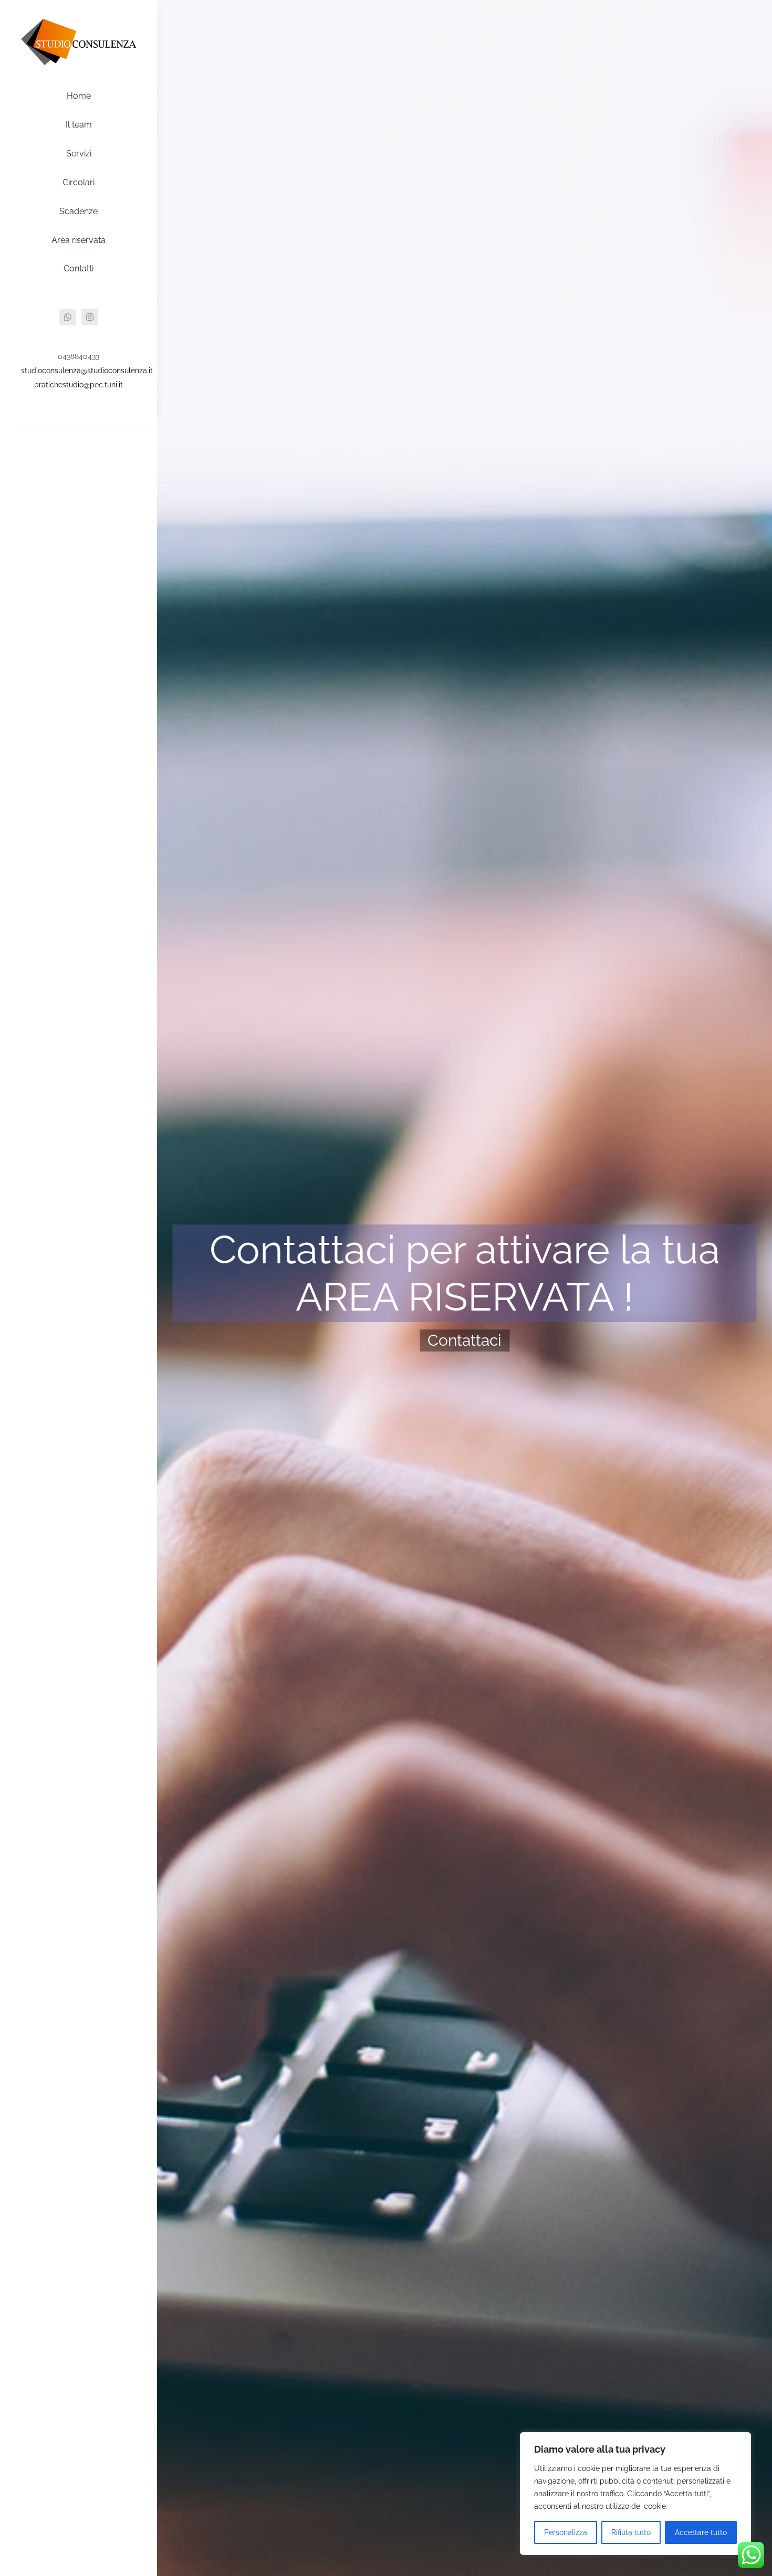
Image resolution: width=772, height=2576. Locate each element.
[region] (635, 2494)
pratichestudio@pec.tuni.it (79, 385)
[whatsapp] (68, 317)
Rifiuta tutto (631, 2532)
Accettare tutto (701, 2532)
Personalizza (566, 2532)
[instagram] (90, 317)
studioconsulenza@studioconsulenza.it (87, 371)
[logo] (79, 23)
